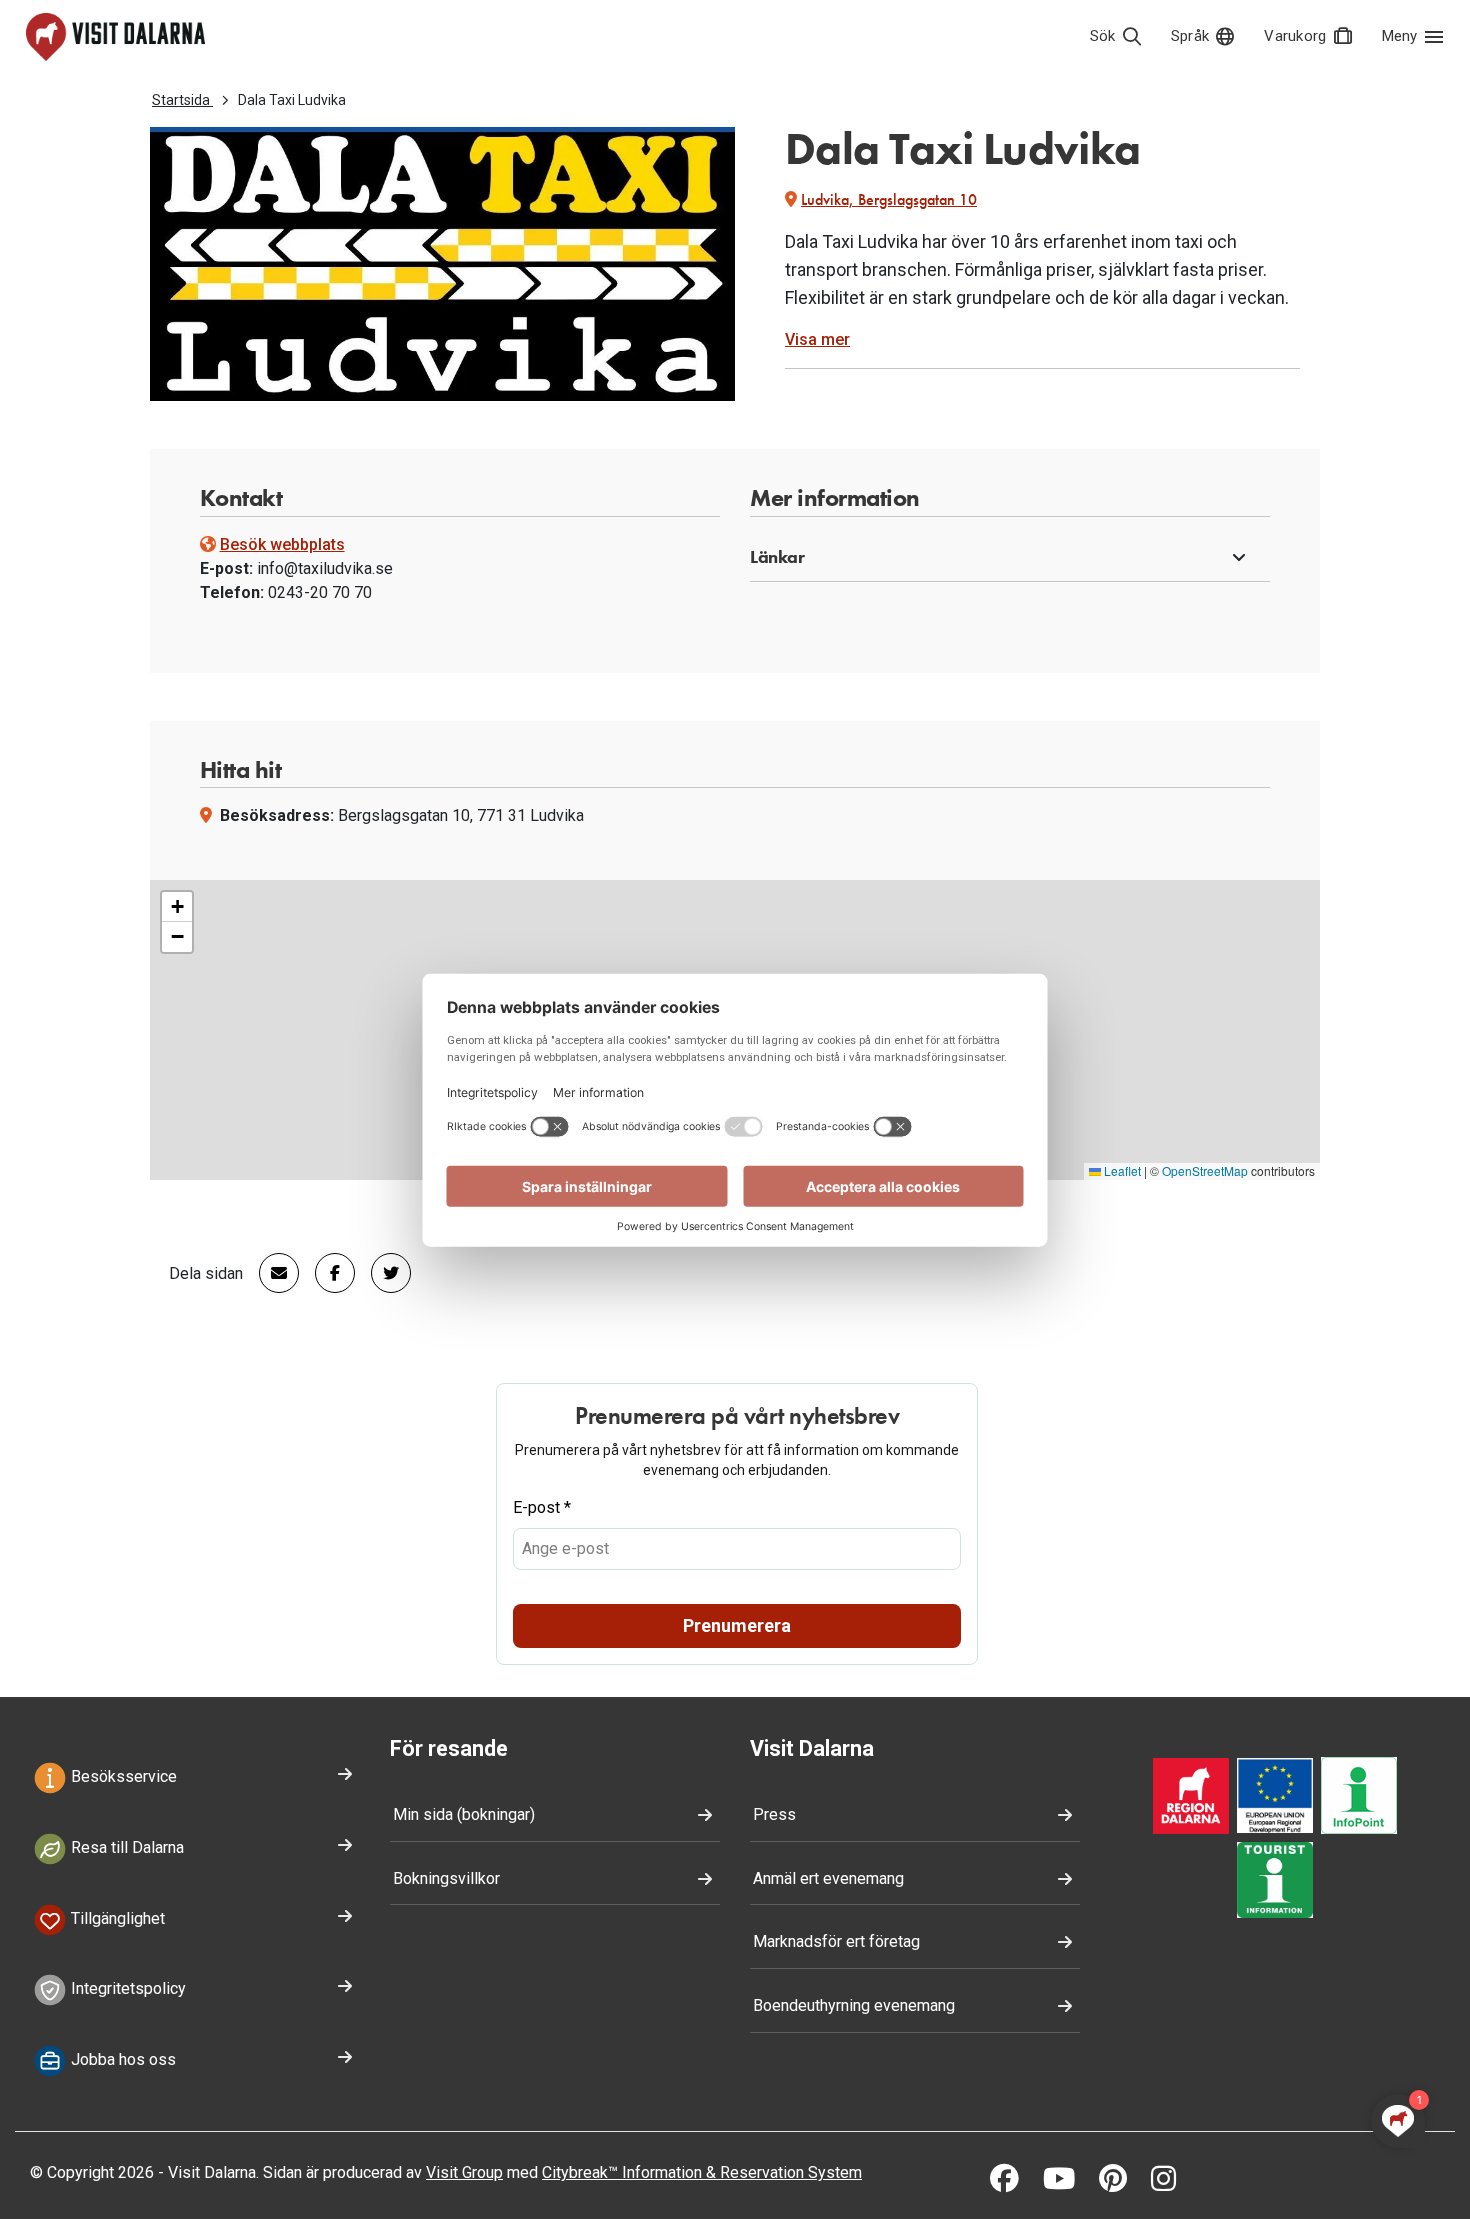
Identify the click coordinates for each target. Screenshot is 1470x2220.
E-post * (542, 1507)
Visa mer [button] (817, 339)
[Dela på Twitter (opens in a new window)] (383, 1273)
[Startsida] (115, 37)
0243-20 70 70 (320, 592)
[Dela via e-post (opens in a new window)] (271, 1273)
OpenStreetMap (1205, 1170)
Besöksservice (122, 1776)
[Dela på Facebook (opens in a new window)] (327, 1273)
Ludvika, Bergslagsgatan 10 (889, 199)
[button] (1010, 558)
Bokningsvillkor (446, 1878)
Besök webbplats (282, 544)
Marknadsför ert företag (836, 1941)
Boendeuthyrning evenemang (854, 2005)
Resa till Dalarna (125, 1847)
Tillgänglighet (116, 1918)
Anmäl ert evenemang (828, 1878)
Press (774, 1814)
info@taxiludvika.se (325, 568)
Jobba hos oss (121, 2060)
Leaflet (1121, 1170)
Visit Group (464, 2172)
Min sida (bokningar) (464, 1814)
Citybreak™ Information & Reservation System (702, 2172)
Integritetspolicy (126, 1989)
